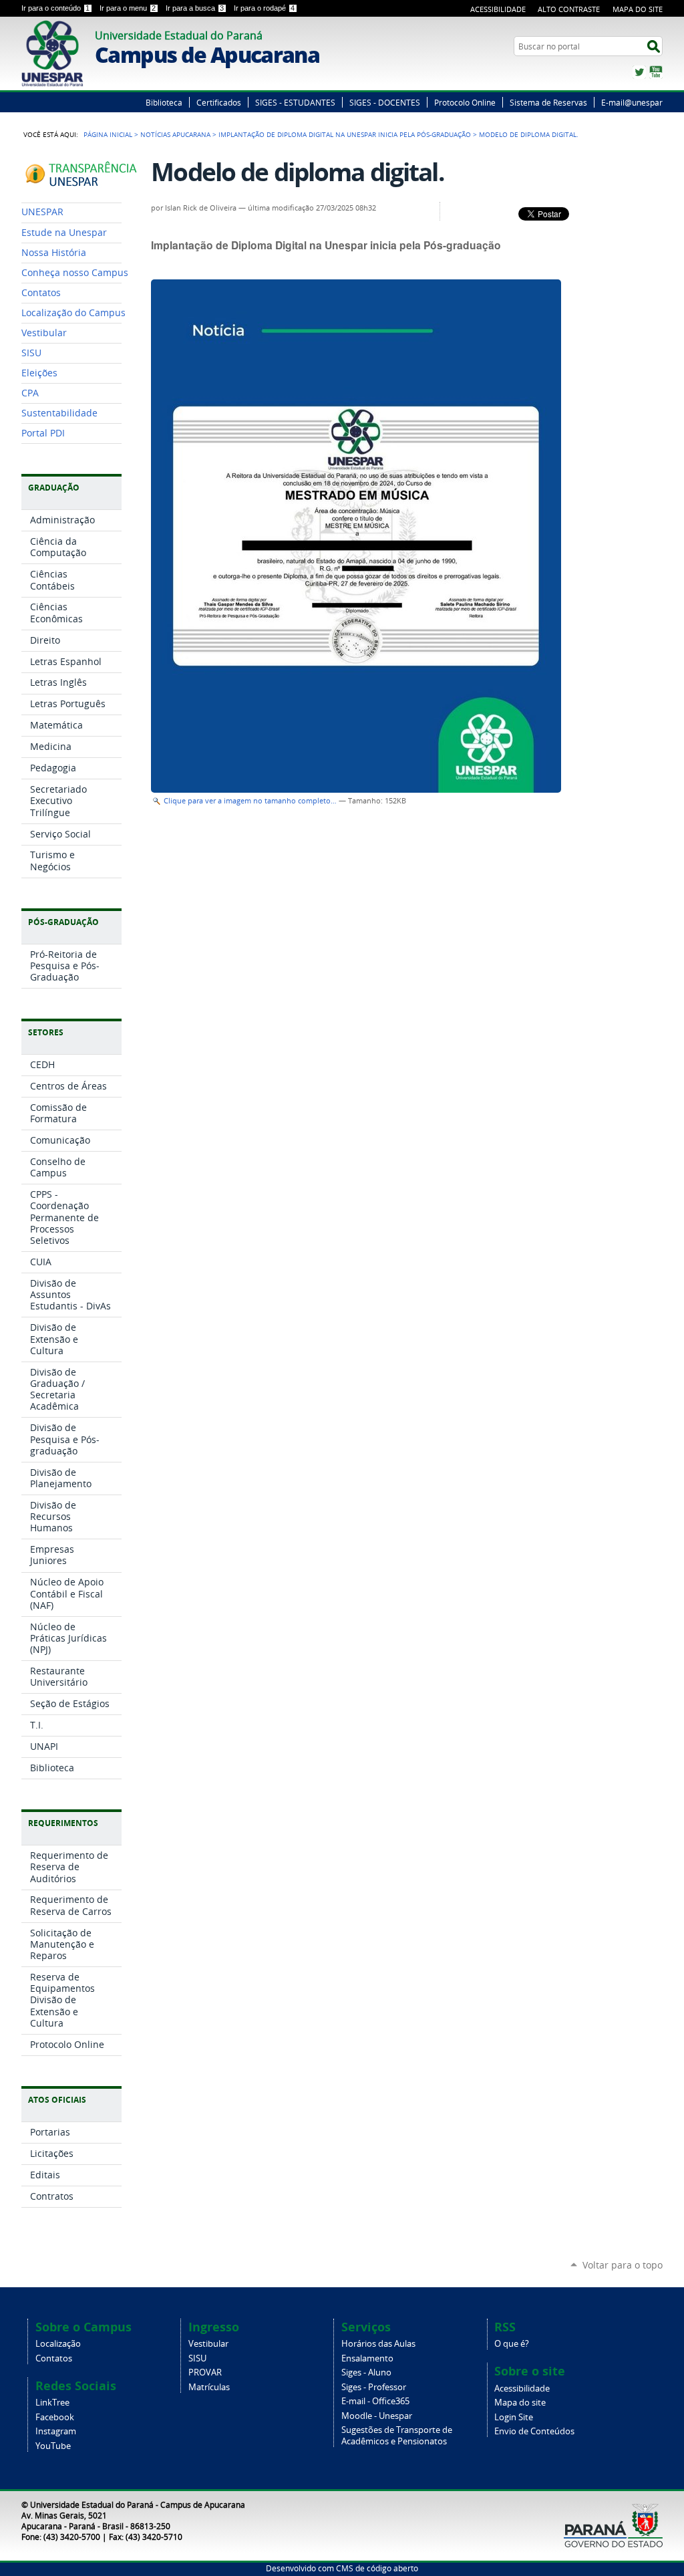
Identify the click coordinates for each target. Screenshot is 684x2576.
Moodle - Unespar (377, 2416)
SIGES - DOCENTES (385, 102)
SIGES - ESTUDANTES (295, 102)
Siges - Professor (374, 2387)
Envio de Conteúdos (534, 2431)
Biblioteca (164, 102)
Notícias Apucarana (175, 134)
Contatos (54, 2358)
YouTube (656, 72)
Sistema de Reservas (548, 102)
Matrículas (209, 2387)
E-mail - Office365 (375, 2401)
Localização (58, 2344)
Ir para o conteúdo (55, 8)
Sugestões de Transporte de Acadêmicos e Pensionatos (397, 2436)
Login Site (514, 2417)
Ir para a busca (195, 8)
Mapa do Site (638, 9)
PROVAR (205, 2372)
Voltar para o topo (623, 2265)
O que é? (512, 2344)
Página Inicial (108, 134)
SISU (197, 2358)
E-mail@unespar (632, 102)
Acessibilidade (498, 9)
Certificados (219, 102)
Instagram (56, 2431)
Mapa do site (520, 2403)
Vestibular (208, 2344)
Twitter (639, 72)
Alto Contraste (569, 9)
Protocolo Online (465, 102)
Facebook (55, 2417)
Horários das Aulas (378, 2344)
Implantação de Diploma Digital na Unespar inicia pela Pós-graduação (345, 134)
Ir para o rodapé (264, 8)
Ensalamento (367, 2358)
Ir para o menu (128, 8)
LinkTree (52, 2403)
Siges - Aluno (366, 2372)
